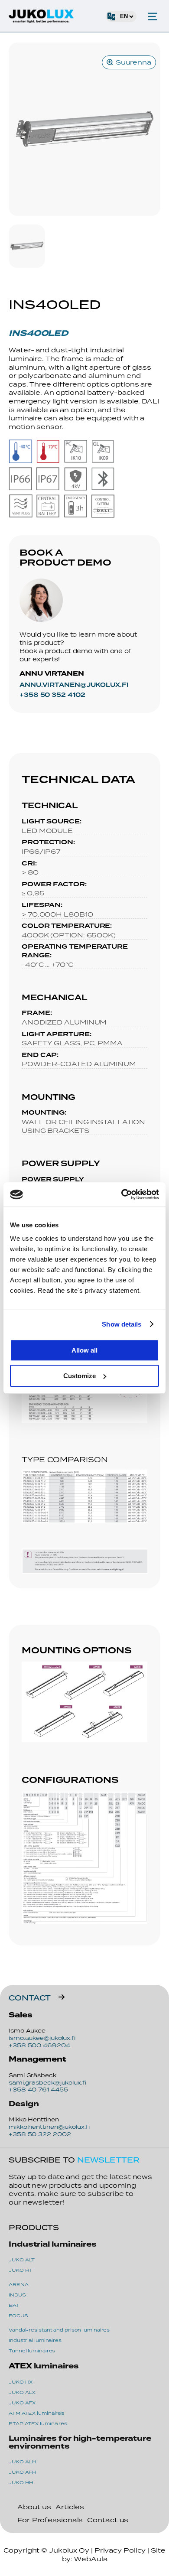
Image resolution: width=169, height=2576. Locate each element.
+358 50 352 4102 (52, 695)
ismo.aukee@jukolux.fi (42, 2038)
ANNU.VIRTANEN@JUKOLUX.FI (74, 685)
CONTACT (30, 1998)
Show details (122, 1324)
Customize (80, 1376)
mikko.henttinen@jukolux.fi (49, 2127)
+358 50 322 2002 (40, 2134)
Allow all (84, 1350)
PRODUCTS (34, 2227)
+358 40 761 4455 (38, 2090)
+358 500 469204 (39, 2045)
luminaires (44, 2366)
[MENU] (153, 16)
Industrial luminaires (53, 2244)
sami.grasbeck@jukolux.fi (47, 2083)
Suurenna (133, 62)
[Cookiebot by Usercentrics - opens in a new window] (122, 1194)
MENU (153, 16)
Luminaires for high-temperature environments (80, 2442)
